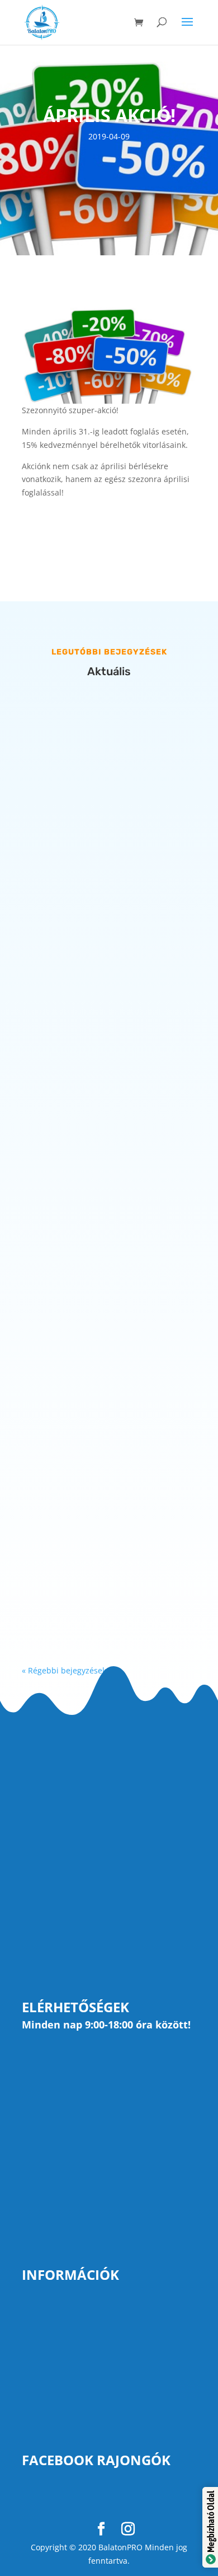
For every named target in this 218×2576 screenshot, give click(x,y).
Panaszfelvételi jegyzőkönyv (80, 2367)
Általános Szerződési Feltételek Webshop (108, 2329)
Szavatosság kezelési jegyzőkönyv (92, 2405)
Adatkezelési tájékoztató (73, 2348)
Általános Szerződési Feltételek (87, 2310)
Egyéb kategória (69, 882)
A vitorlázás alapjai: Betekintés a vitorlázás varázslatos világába (100, 853)
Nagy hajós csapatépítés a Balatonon (88, 1484)
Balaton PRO (70, 2496)
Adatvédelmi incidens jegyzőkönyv (94, 2424)
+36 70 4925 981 (87, 2087)
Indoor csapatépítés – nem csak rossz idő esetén (99, 1168)
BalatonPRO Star (93, 869)
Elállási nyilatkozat (60, 2386)
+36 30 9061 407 (86, 2138)
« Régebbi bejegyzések (64, 1670)
